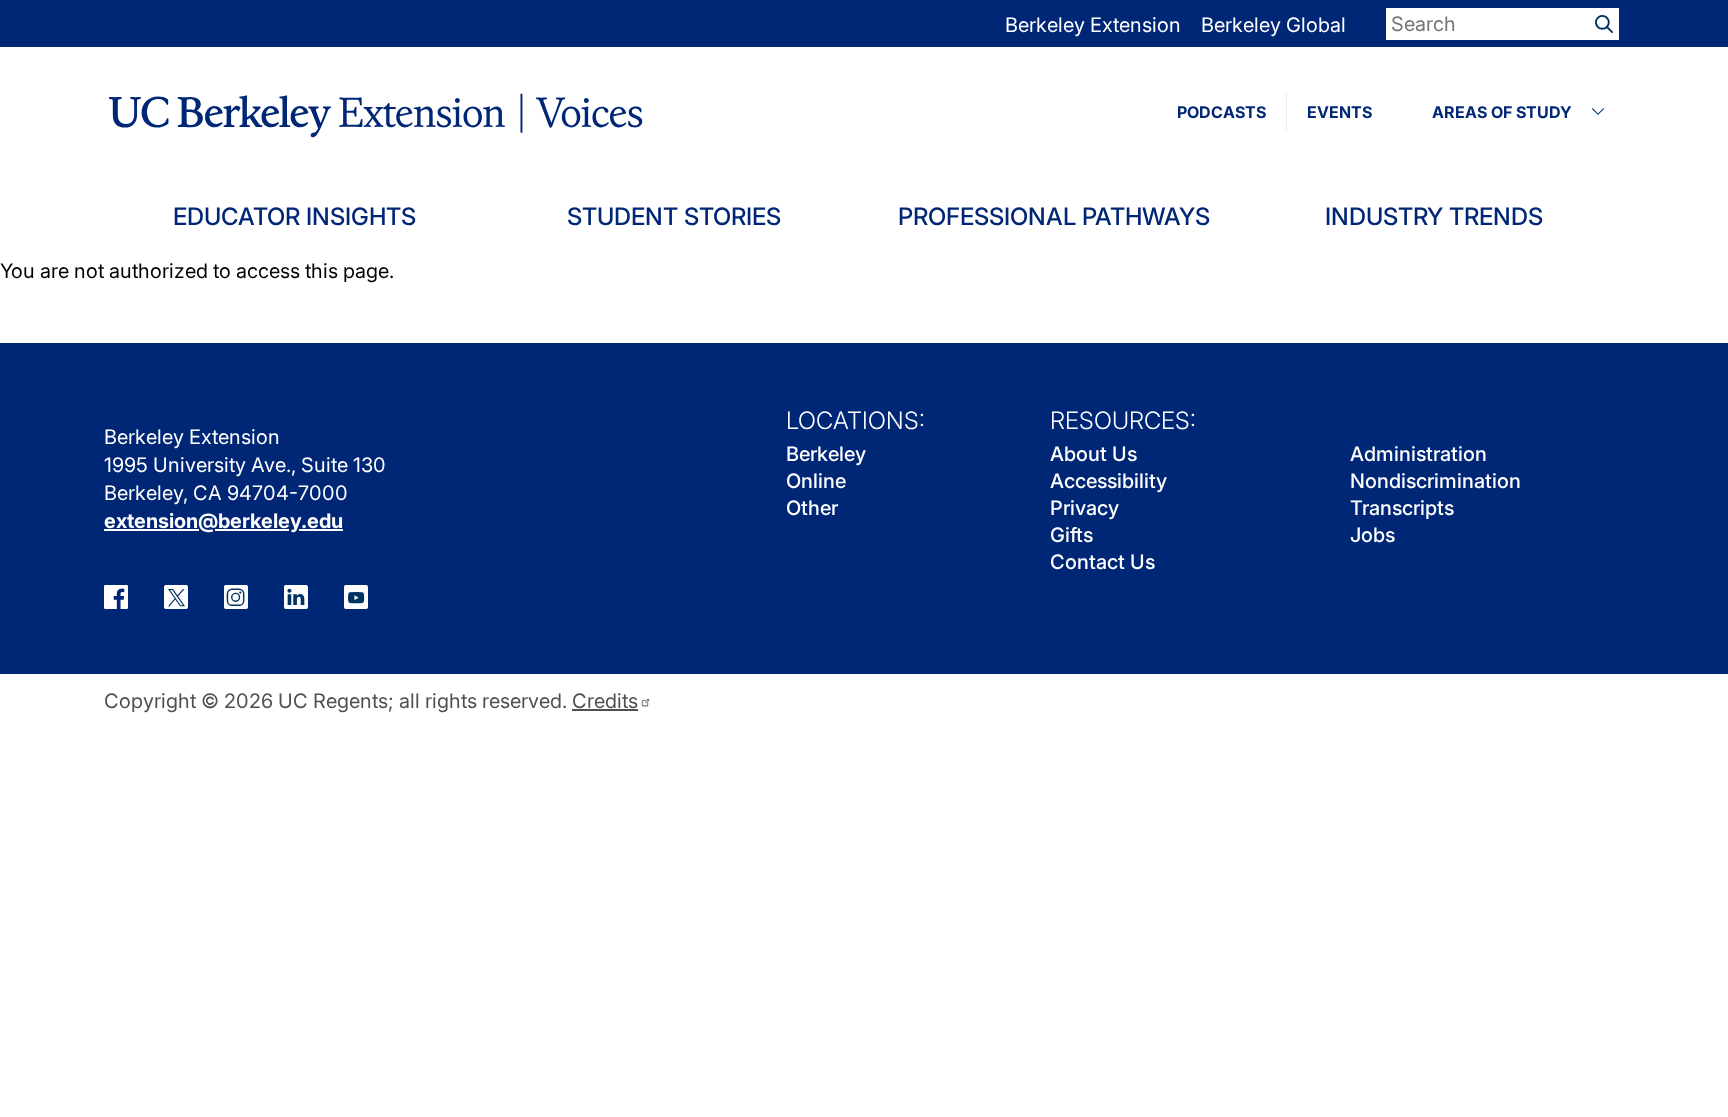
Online (816, 481)
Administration (1418, 454)
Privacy (1084, 508)
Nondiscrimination (1435, 481)
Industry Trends (1434, 216)
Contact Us (1102, 562)
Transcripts (1402, 508)
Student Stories (674, 216)
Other (812, 508)
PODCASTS (1221, 112)
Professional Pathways (1054, 216)
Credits (605, 701)
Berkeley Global (1273, 25)
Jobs (1372, 535)
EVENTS (1339, 112)
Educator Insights (294, 216)
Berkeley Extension (1093, 25)
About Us (1093, 454)
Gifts (1071, 535)
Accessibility (1108, 481)
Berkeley (826, 454)
